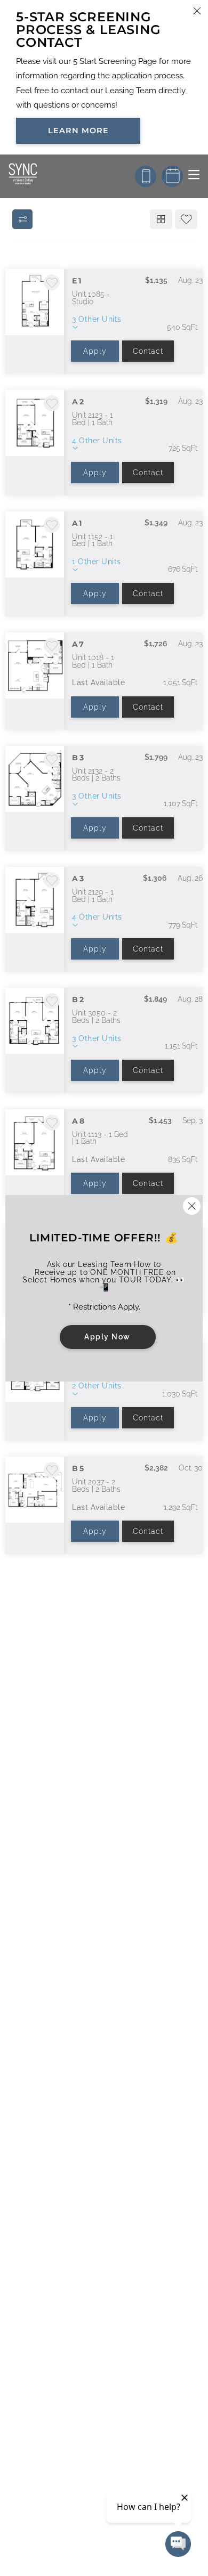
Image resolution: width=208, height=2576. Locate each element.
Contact (148, 351)
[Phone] (146, 176)
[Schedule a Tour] (172, 176)
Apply (95, 351)
